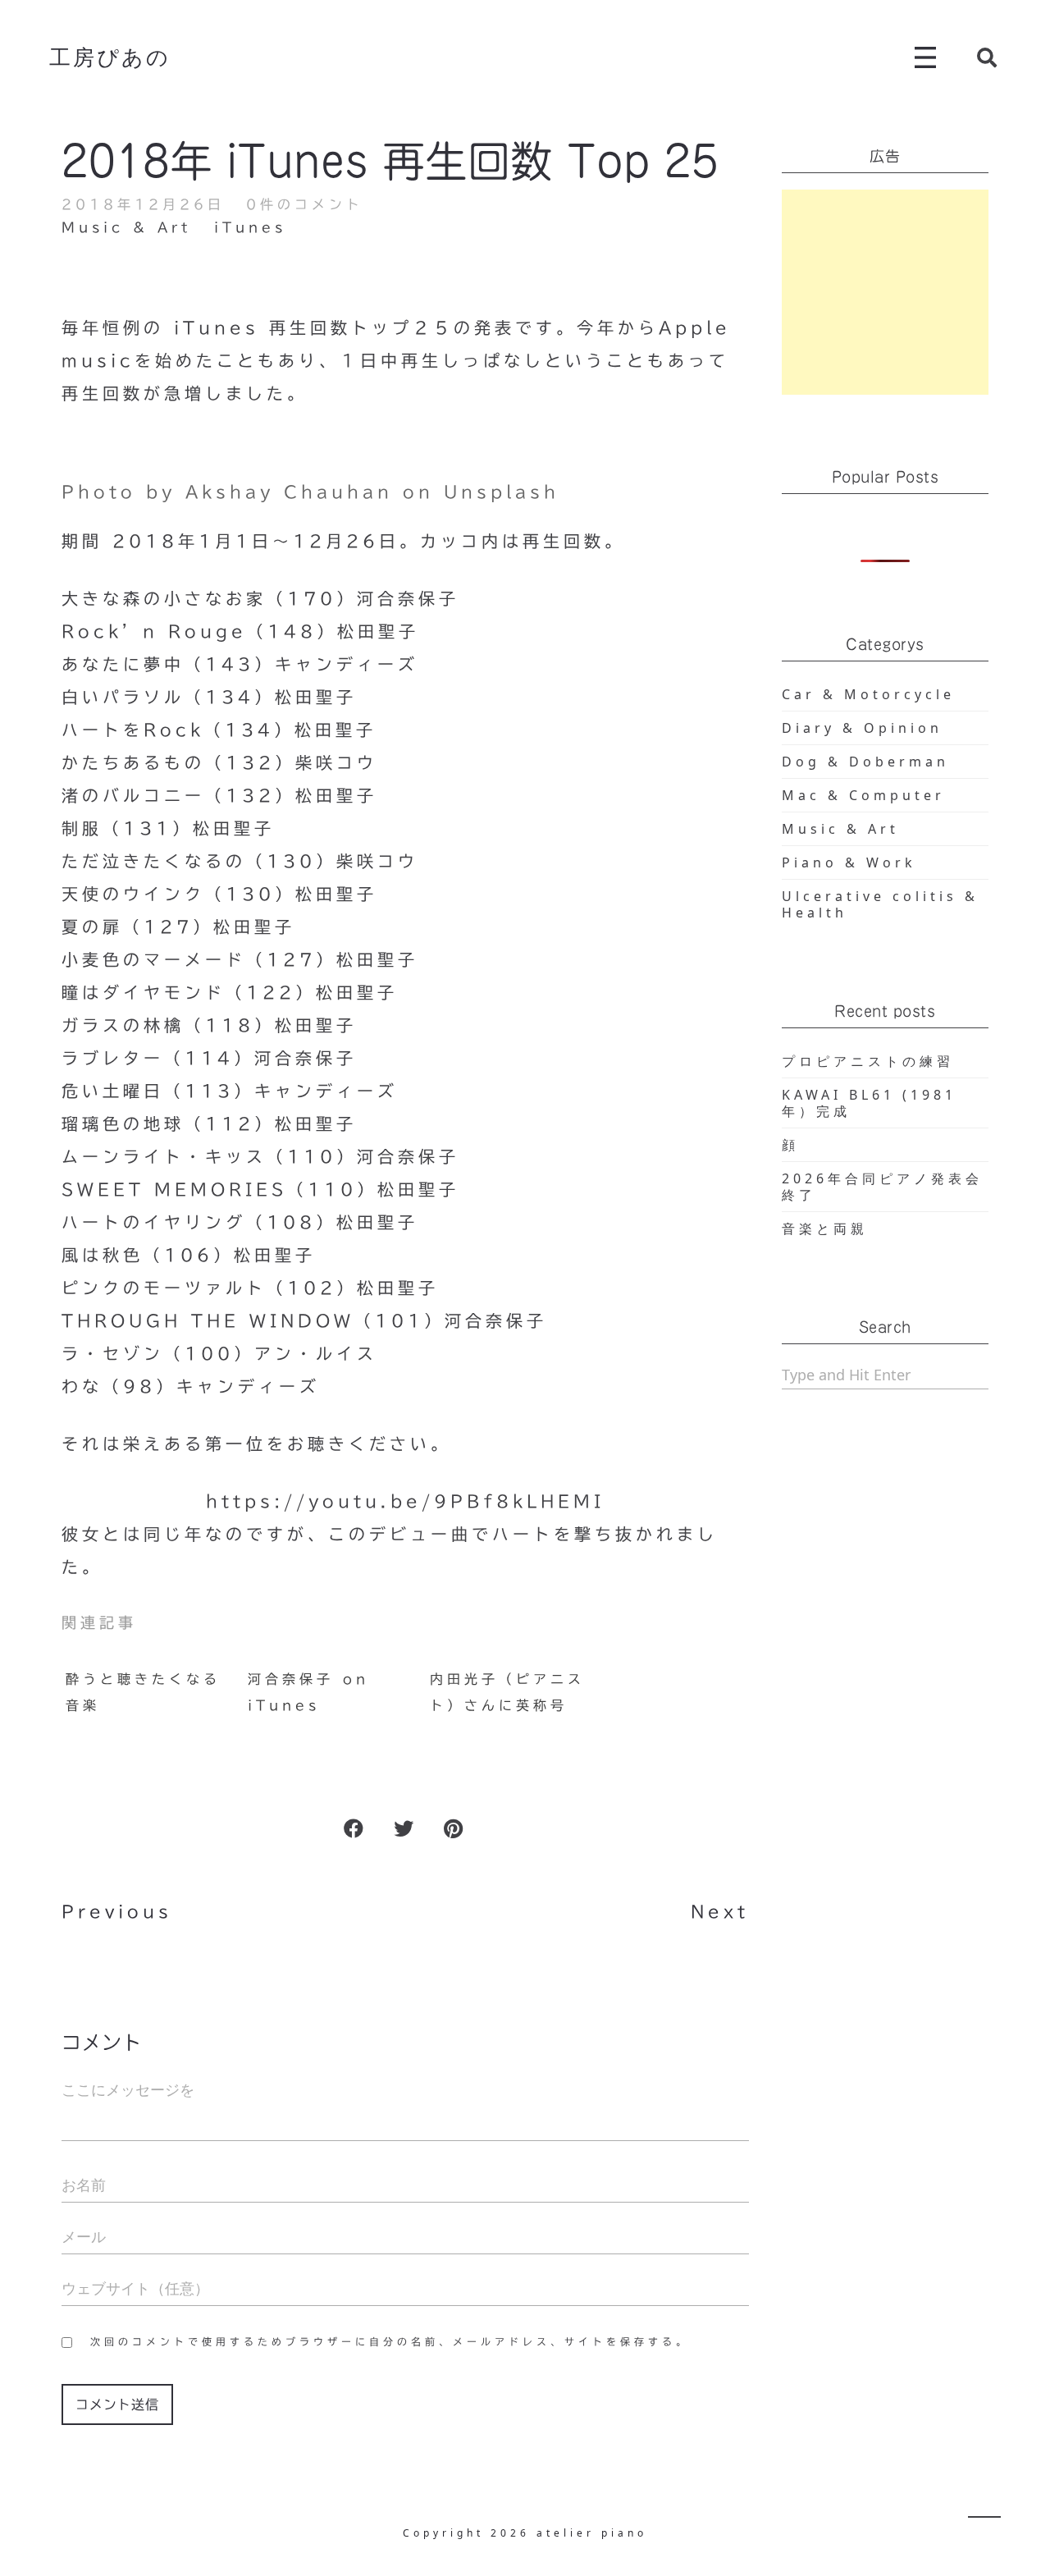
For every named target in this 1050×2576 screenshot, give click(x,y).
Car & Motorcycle (868, 694)
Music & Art (126, 227)
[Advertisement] (886, 292)
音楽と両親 (825, 1229)
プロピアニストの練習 (868, 1061)
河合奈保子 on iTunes (308, 1692)
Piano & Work (849, 862)
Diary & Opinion (862, 728)
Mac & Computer (863, 795)
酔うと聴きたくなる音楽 (143, 1692)
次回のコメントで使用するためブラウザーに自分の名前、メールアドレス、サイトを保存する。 (390, 2341)
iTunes (250, 227)
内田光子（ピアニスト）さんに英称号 (507, 1692)
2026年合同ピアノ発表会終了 (882, 1187)
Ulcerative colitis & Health (880, 904)
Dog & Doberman (865, 762)
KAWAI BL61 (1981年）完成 (869, 1103)
